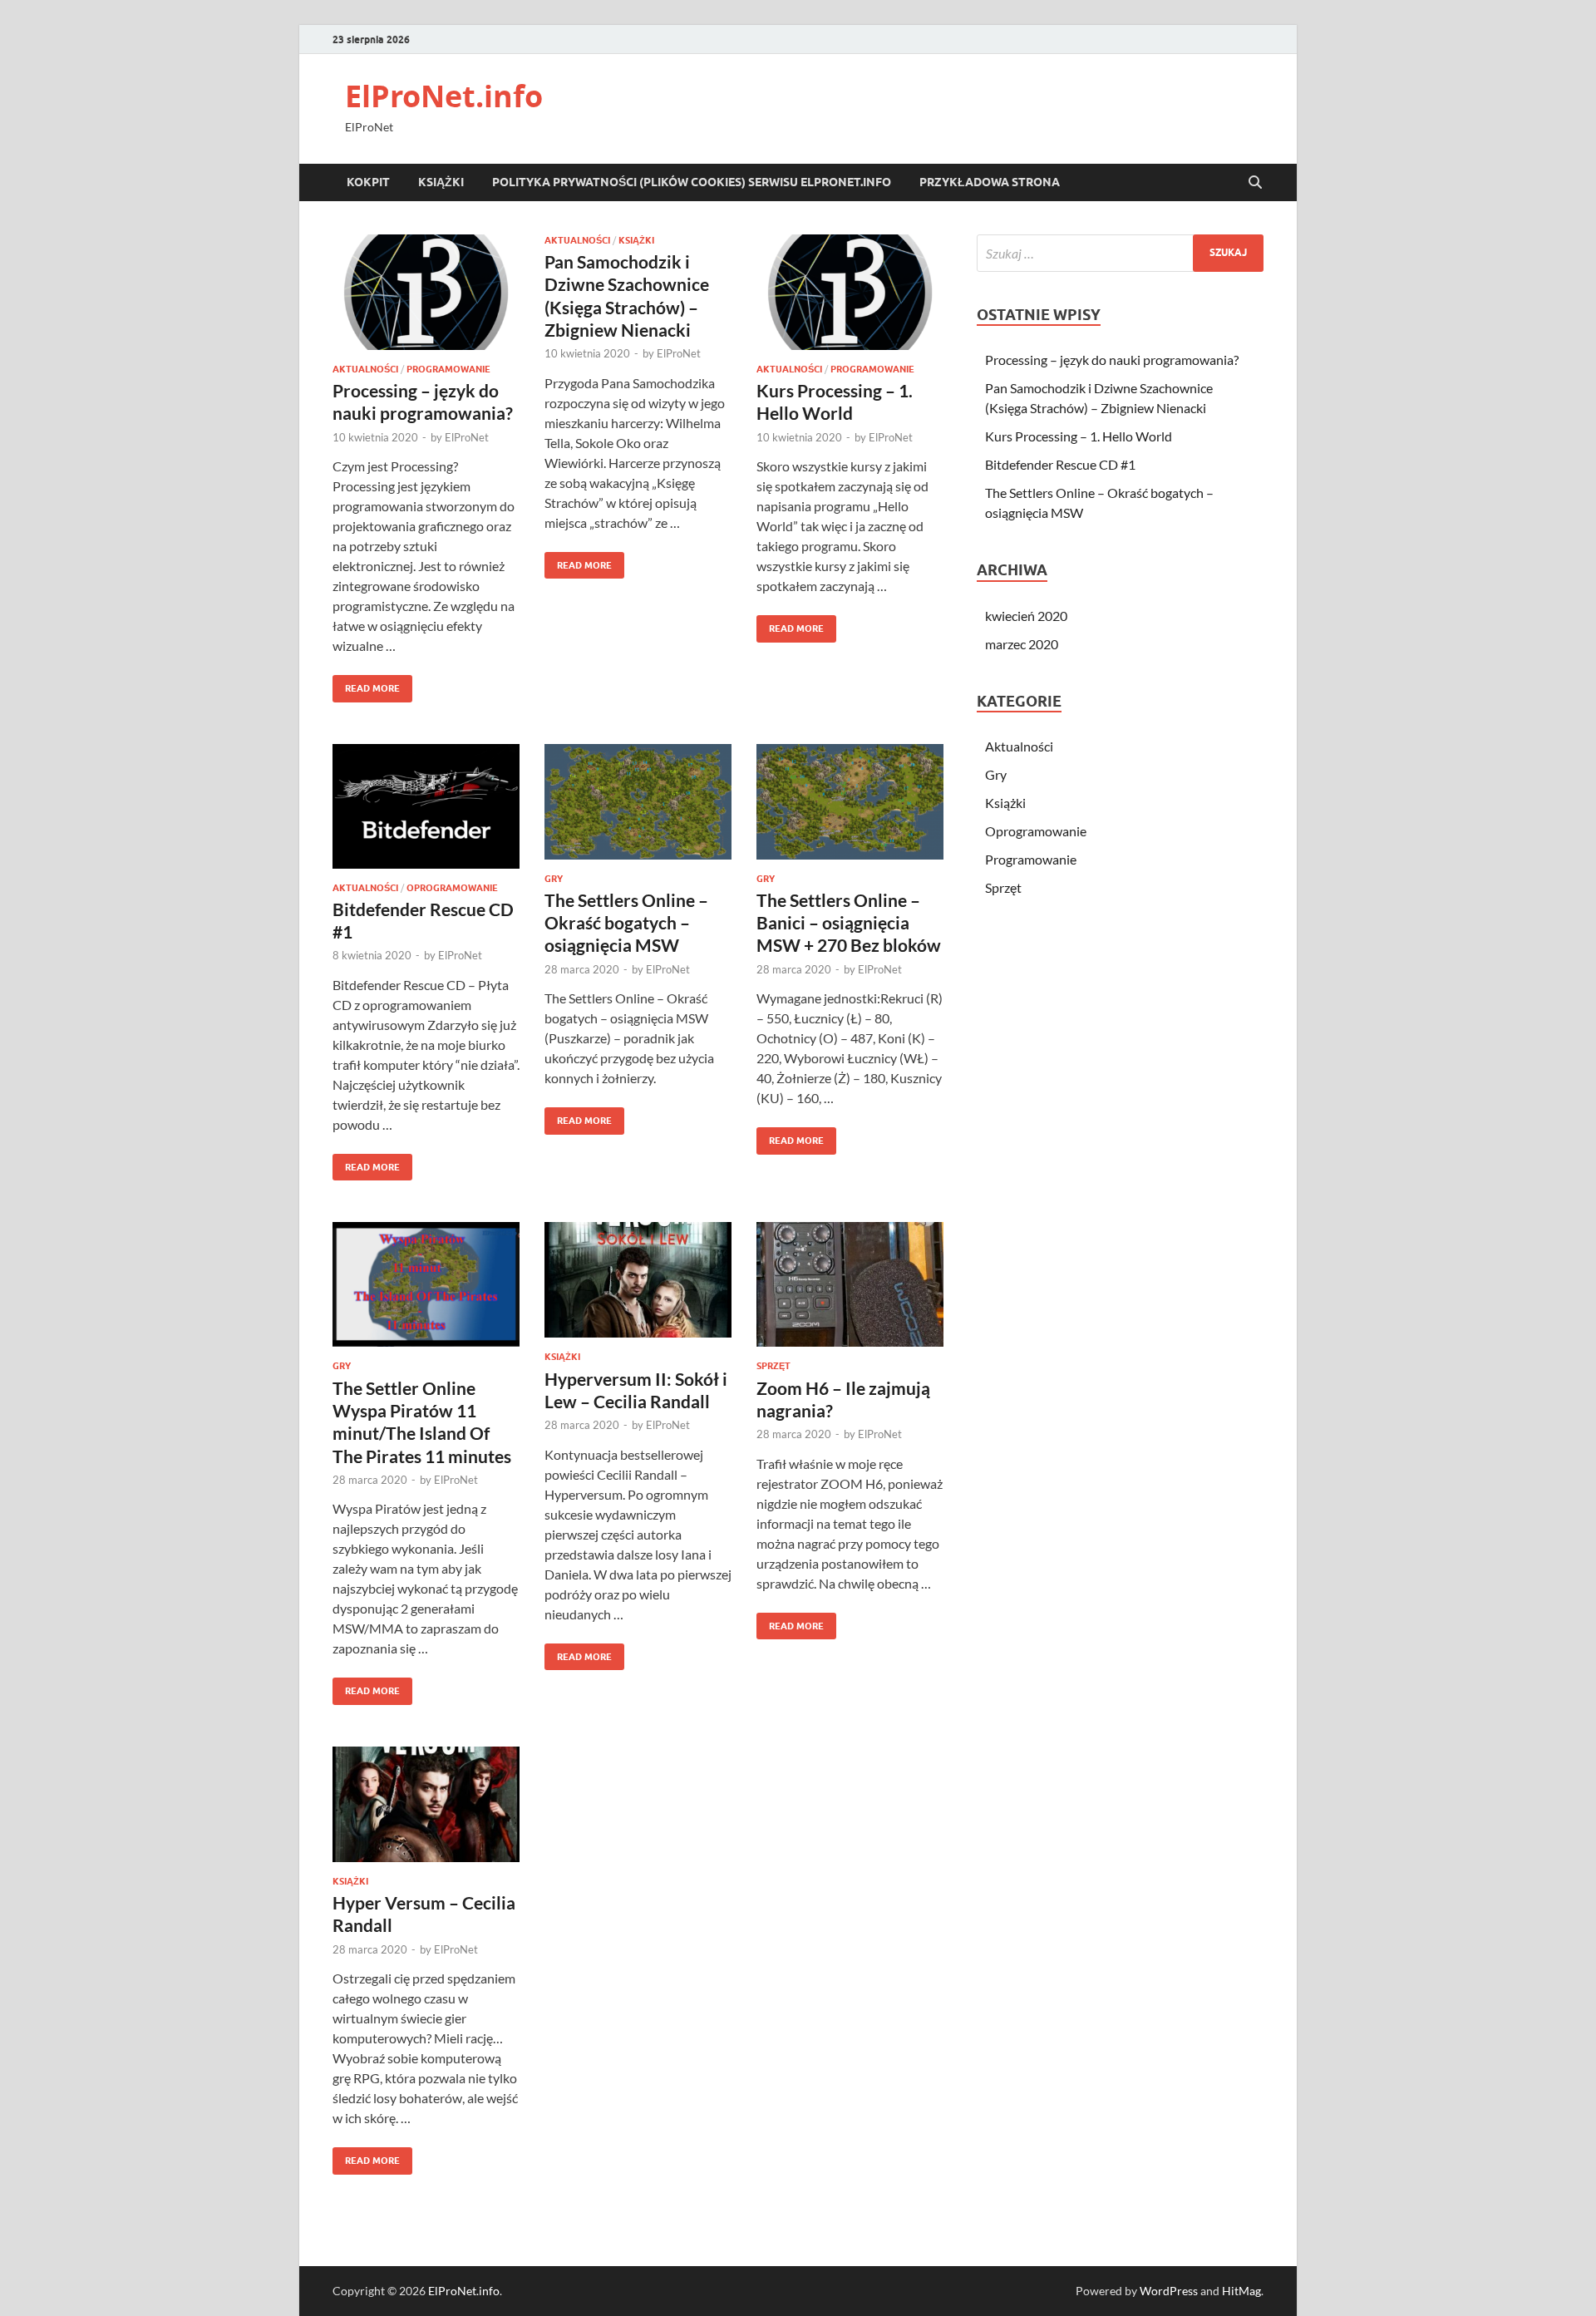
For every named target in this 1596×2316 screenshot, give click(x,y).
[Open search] (1255, 183)
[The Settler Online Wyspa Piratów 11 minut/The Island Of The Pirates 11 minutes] (426, 1284)
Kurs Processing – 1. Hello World (1079, 436)
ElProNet (467, 437)
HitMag (1241, 2291)
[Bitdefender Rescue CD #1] (426, 806)
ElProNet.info (444, 96)
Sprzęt (773, 1366)
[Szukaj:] (1120, 253)
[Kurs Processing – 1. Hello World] (850, 292)
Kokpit (368, 182)
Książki (441, 182)
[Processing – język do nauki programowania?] (426, 292)
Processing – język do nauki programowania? (1112, 360)
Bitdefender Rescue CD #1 (1060, 464)
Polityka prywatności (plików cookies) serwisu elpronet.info (692, 182)
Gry (554, 879)
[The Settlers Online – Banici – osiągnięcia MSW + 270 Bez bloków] (850, 802)
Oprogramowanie (452, 888)
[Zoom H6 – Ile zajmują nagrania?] (850, 1284)
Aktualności (365, 369)
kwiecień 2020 (1026, 616)
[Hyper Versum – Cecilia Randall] (426, 1804)
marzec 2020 (1022, 644)
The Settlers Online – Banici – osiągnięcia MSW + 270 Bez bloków (849, 923)
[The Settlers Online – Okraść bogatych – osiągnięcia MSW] (638, 802)
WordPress (1169, 2291)
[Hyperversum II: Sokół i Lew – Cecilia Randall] (638, 1280)
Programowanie (448, 369)
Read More (366, 685)
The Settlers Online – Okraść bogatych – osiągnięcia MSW (626, 923)
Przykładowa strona (990, 182)
